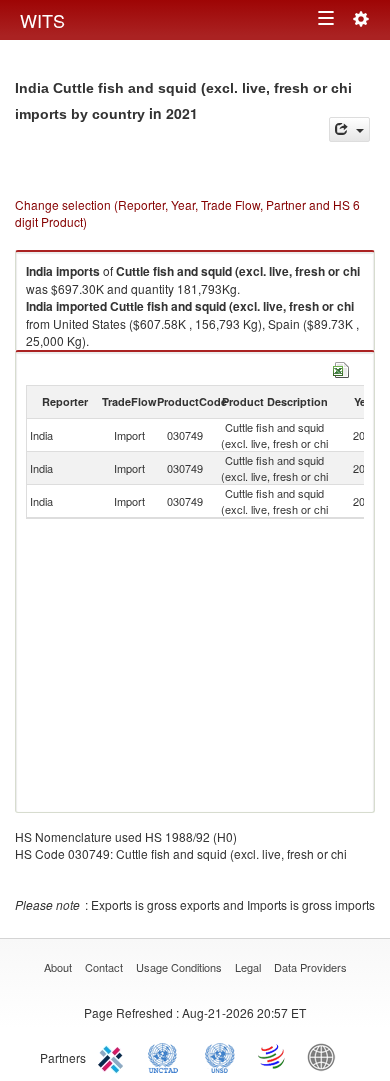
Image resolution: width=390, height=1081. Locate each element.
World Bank (326, 1056)
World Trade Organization (273, 1056)
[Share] (349, 129)
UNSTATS (220, 1056)
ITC (114, 1056)
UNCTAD (167, 1056)
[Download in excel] (341, 367)
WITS (42, 20)
